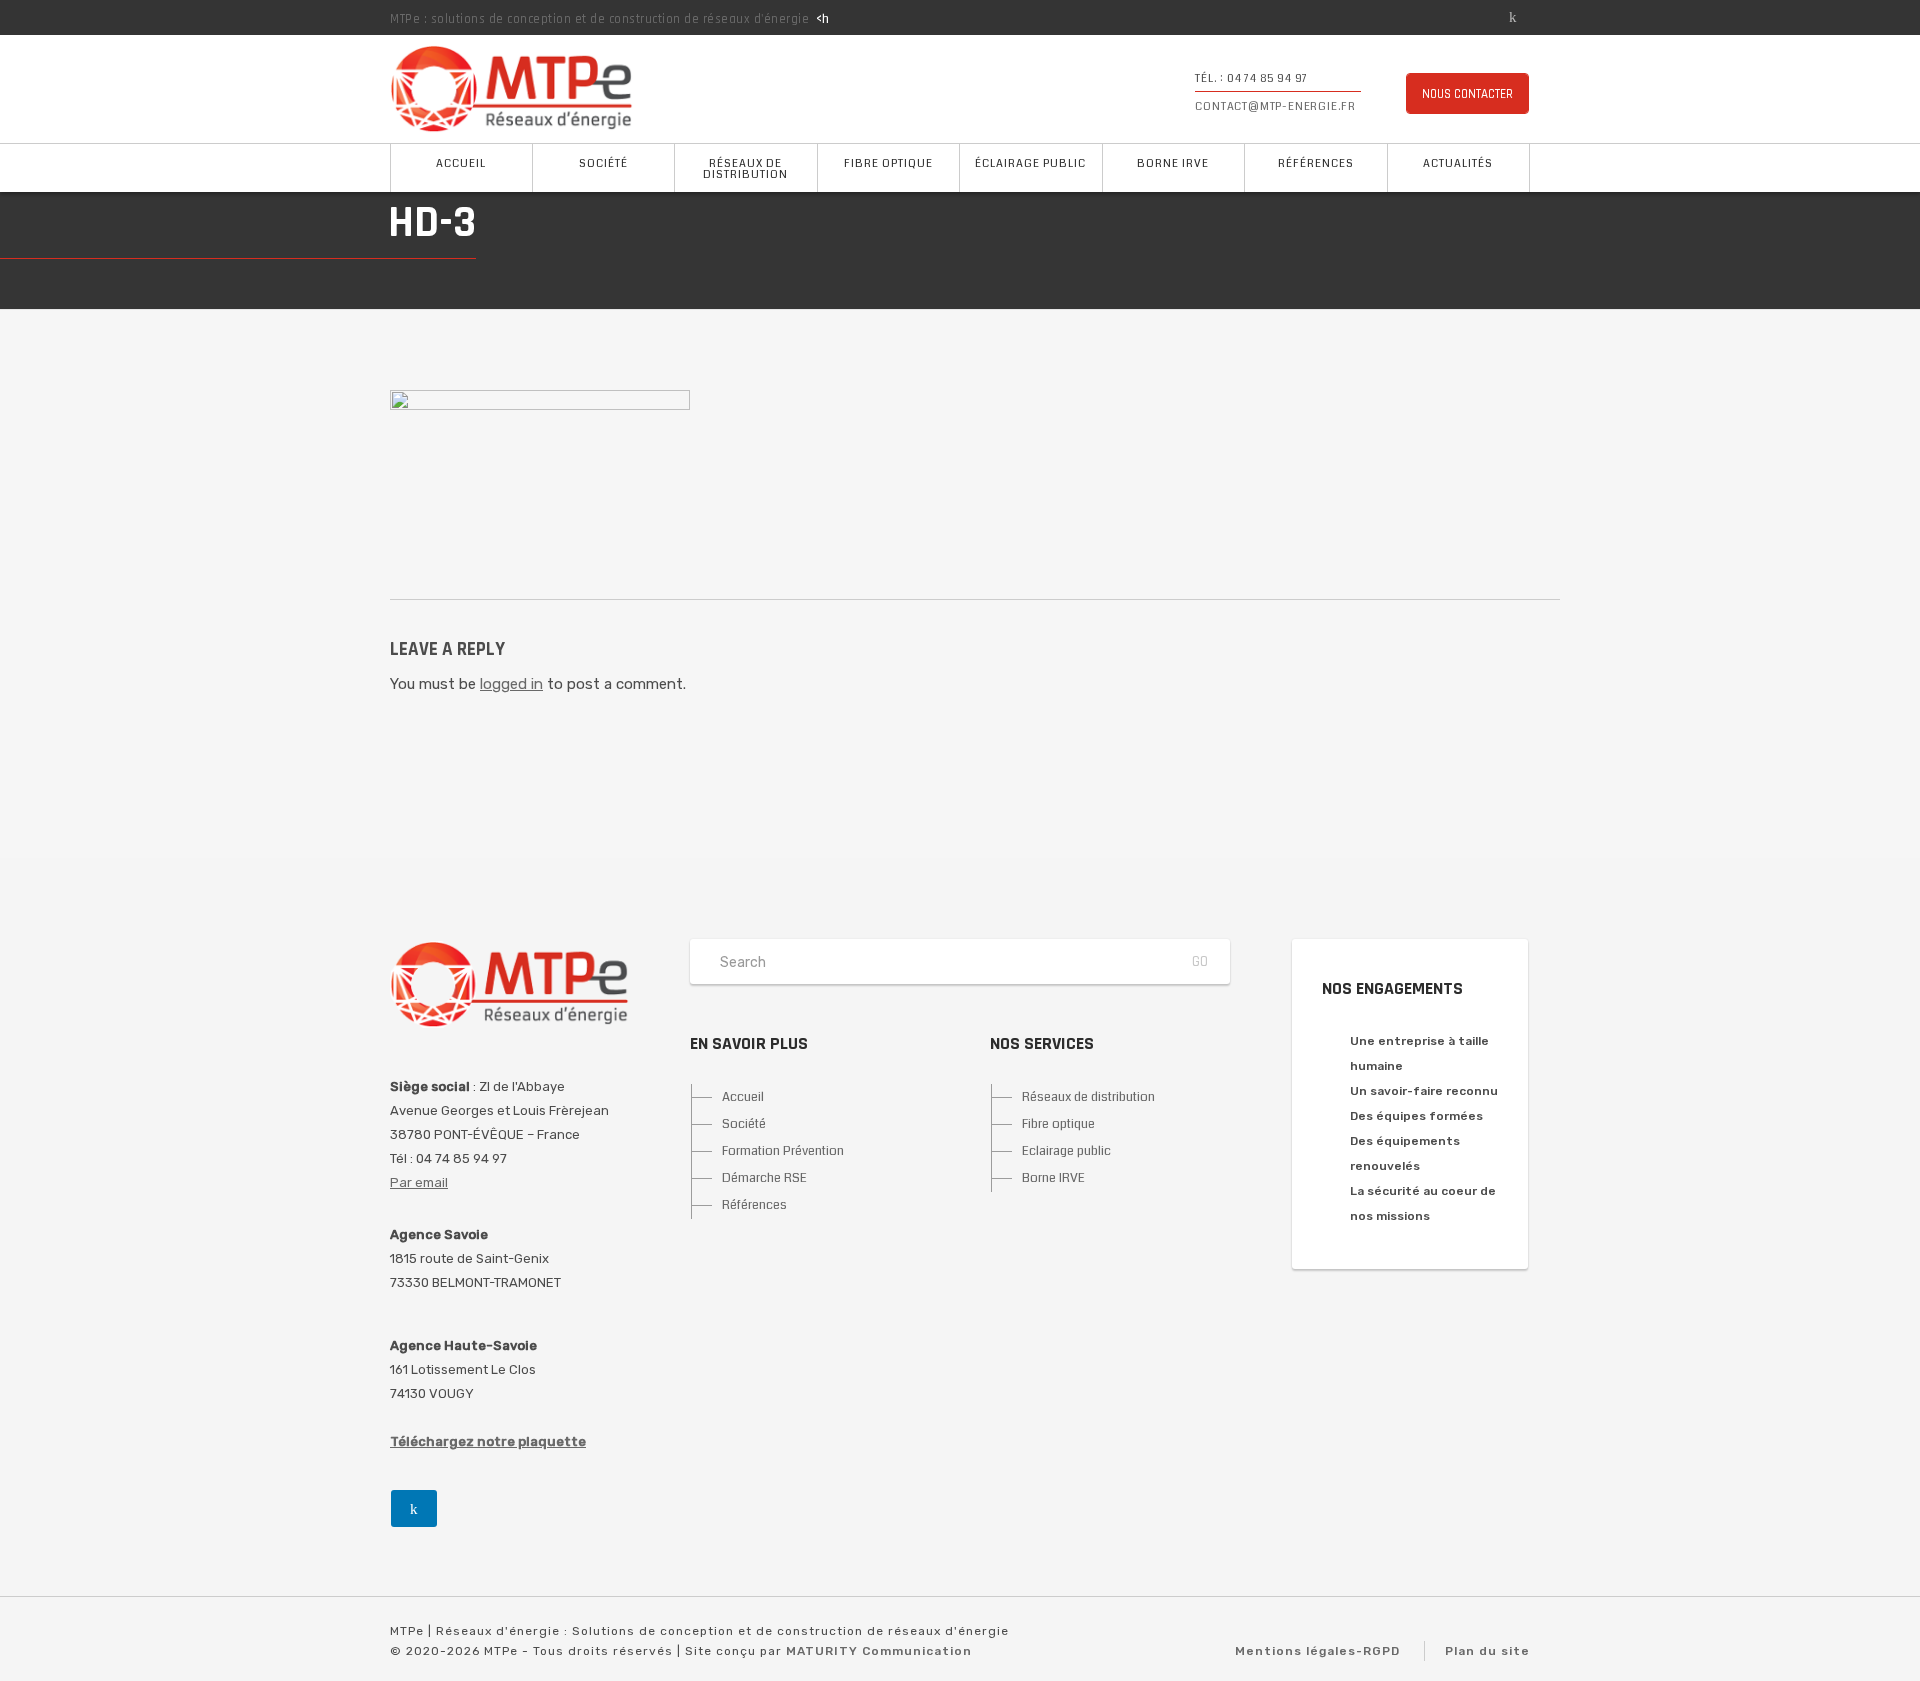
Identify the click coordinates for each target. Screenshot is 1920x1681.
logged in (511, 684)
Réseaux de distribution (745, 169)
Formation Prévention (783, 1151)
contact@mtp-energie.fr (1275, 106)
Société (603, 163)
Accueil (461, 163)
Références (1316, 163)
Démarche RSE (764, 1178)
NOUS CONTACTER (1467, 94)
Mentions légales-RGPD (1317, 1651)
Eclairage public (1066, 1151)
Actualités (1458, 163)
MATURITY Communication (879, 1651)
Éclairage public (1030, 163)
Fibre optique (888, 163)
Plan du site (1487, 1651)
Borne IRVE (1173, 163)
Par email (419, 1182)
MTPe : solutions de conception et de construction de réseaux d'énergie (599, 19)
